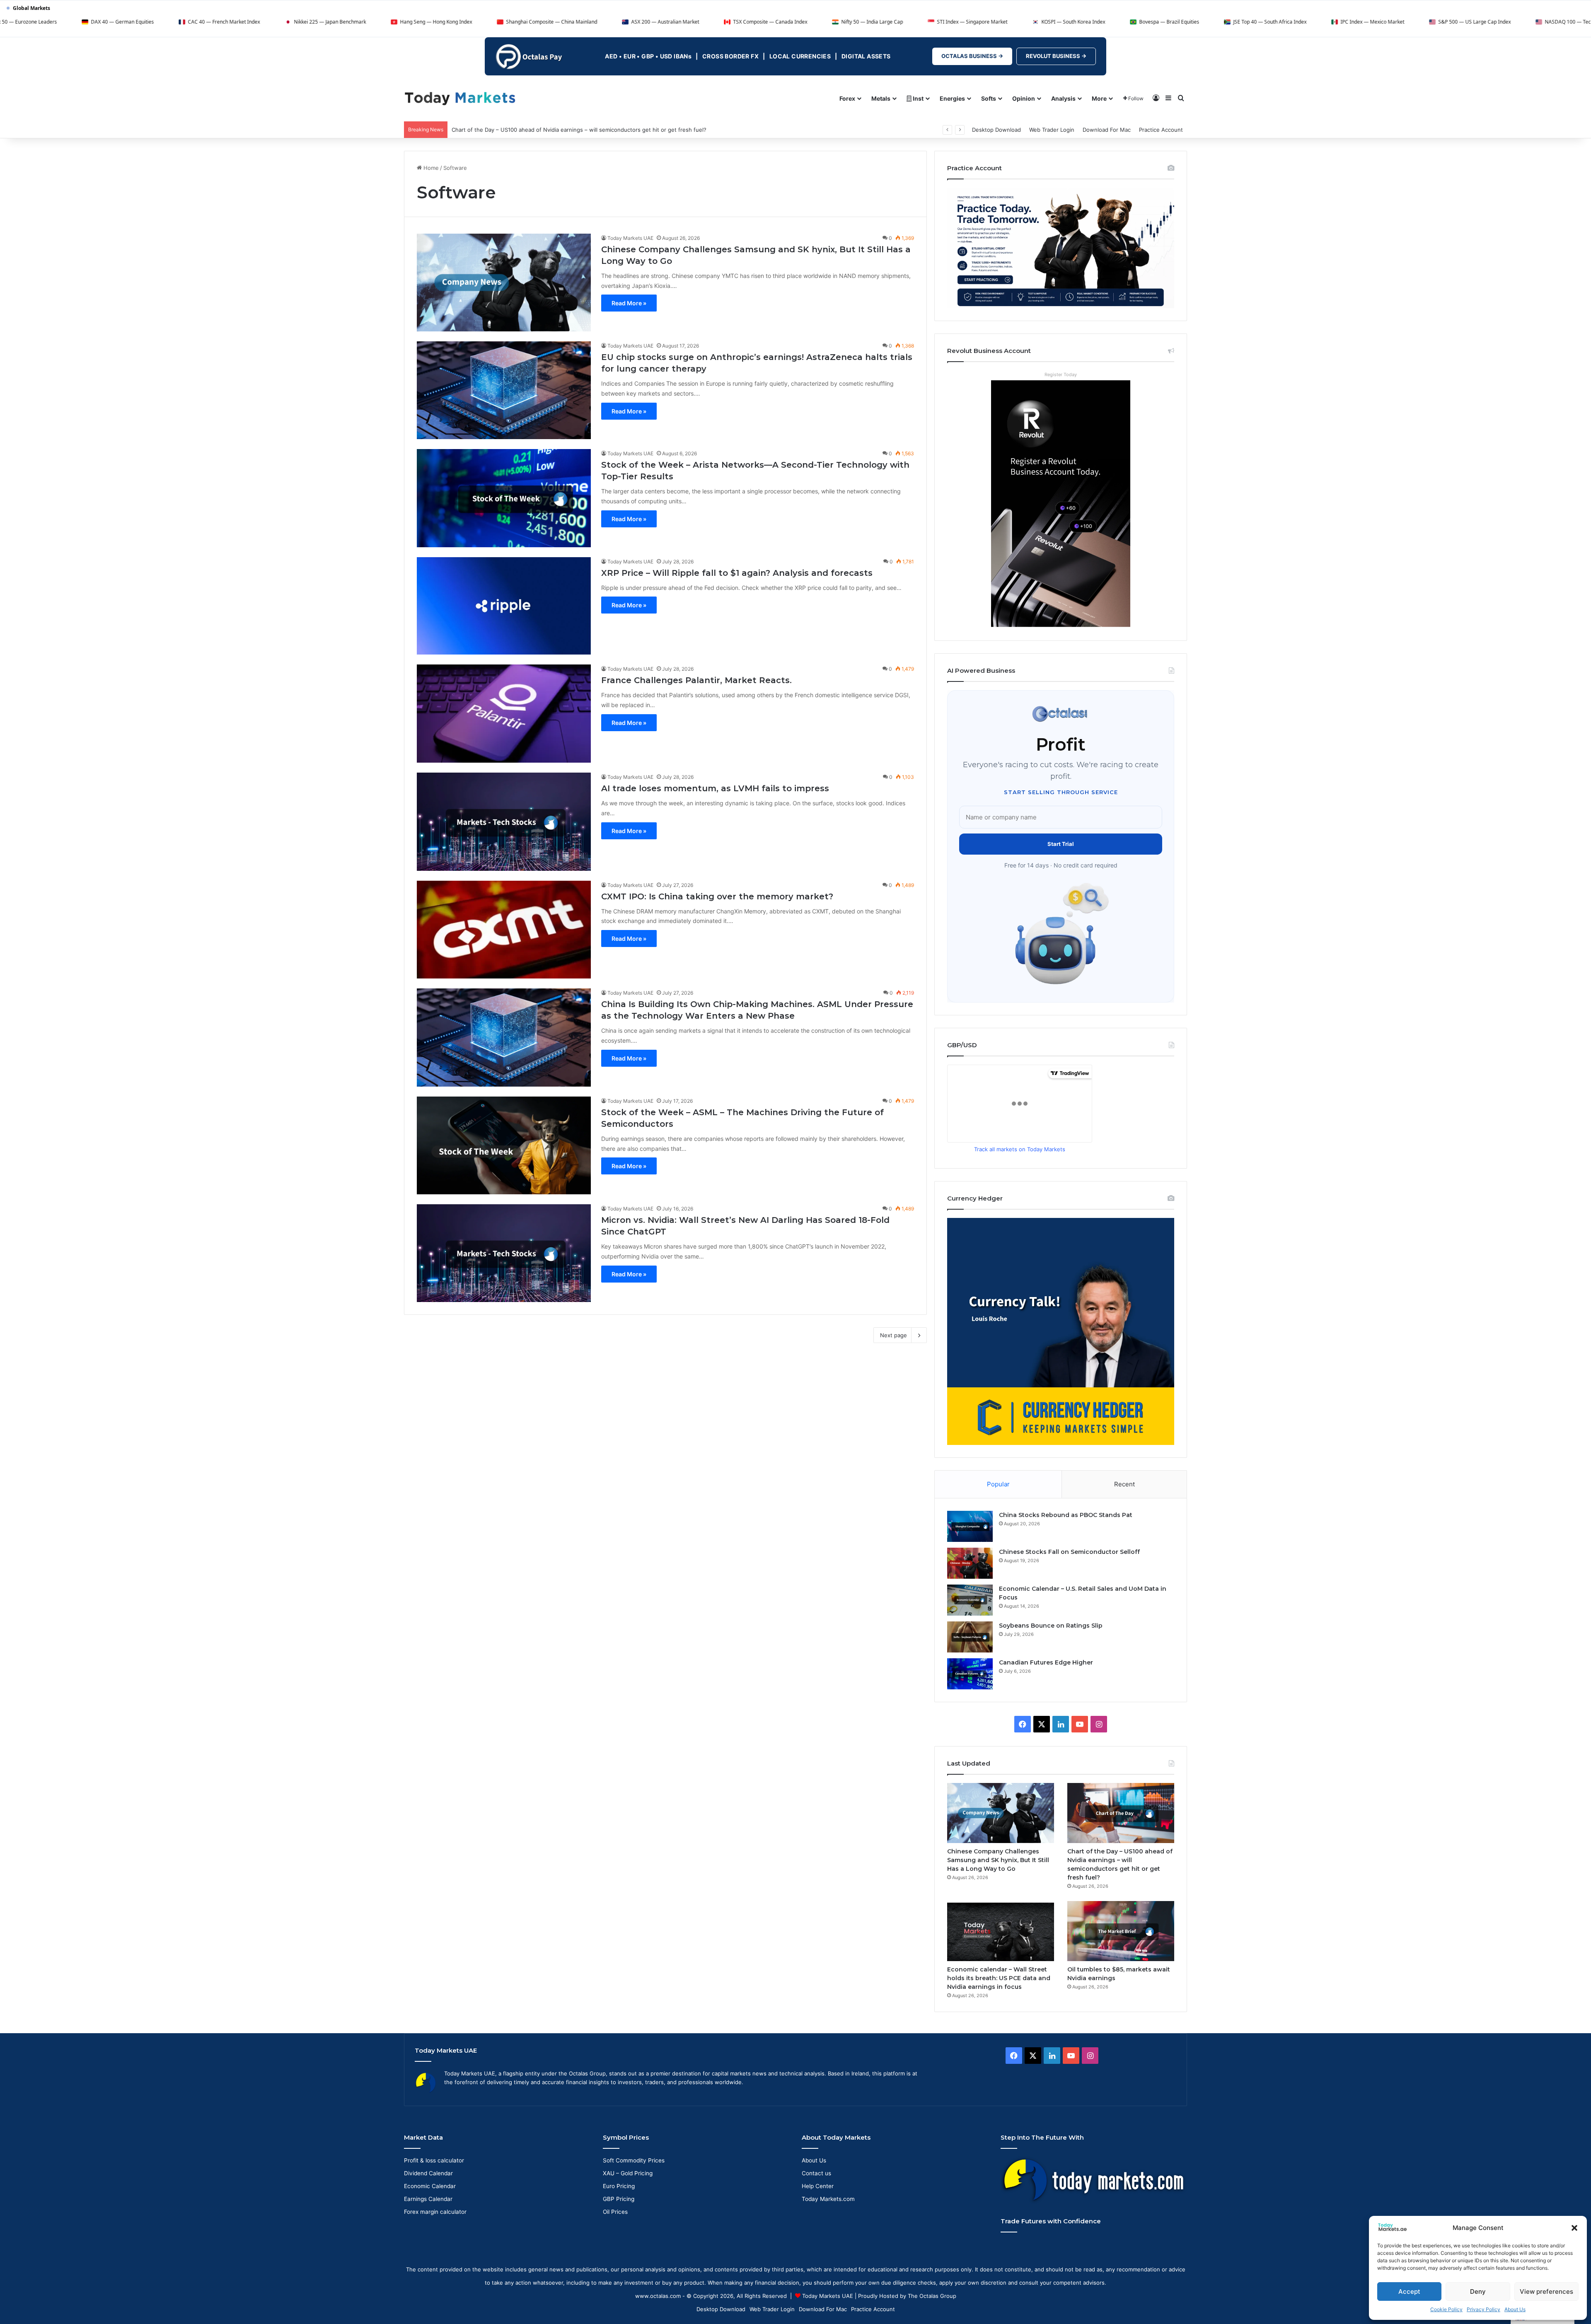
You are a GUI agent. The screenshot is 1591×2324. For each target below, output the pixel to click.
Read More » (629, 303)
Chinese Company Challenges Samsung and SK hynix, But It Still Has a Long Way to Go (998, 1860)
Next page (893, 1335)
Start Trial (1061, 844)
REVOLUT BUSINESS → (1056, 56)
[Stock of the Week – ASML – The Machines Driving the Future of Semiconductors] (504, 1145)
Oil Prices (615, 2212)
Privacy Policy (1483, 2309)
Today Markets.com (828, 2199)
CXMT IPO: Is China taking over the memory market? (717, 896)
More (1099, 98)
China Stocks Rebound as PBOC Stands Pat (1066, 1515)
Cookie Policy (1446, 2309)
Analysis (1063, 98)
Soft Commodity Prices (634, 2160)
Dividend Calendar (428, 2173)
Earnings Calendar (428, 2199)
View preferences (1546, 2291)
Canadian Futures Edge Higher (1046, 1662)
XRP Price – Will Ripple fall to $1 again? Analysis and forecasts (737, 573)
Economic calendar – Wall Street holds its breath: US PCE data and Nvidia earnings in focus (569, 130)
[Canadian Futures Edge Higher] (970, 1674)
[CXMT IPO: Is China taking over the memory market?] (504, 930)
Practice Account (1161, 130)
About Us (1515, 2309)
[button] (1574, 2228)
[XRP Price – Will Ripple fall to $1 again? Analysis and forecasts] (504, 606)
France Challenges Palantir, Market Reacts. (696, 680)
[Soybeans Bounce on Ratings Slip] (970, 1637)
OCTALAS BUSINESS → (972, 56)
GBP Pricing (619, 2199)
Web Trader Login (1052, 130)
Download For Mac (1107, 130)
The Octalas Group (932, 2296)
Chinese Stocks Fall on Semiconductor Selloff (1069, 1552)
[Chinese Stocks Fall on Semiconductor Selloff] (970, 1563)
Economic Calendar (430, 2186)
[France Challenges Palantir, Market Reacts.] (504, 714)
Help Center (818, 2186)
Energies (952, 98)
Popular (998, 1484)
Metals (881, 98)
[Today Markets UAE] (460, 98)
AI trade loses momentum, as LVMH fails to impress (715, 788)
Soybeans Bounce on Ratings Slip (1051, 1626)
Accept (1409, 2291)
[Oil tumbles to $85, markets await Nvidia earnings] (1121, 1931)
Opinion (1024, 98)
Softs (989, 98)
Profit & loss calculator (434, 2160)
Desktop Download (996, 130)
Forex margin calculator (435, 2212)
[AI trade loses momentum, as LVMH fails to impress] (504, 821)
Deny (1478, 2291)
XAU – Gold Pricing (628, 2173)
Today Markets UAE (630, 238)
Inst (918, 98)
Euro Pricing (619, 2186)
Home (430, 168)
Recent (1124, 1484)
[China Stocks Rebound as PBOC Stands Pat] (970, 1526)
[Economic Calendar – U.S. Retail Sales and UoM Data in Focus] (970, 1600)
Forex (847, 98)
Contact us (816, 2173)
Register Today (1061, 374)
